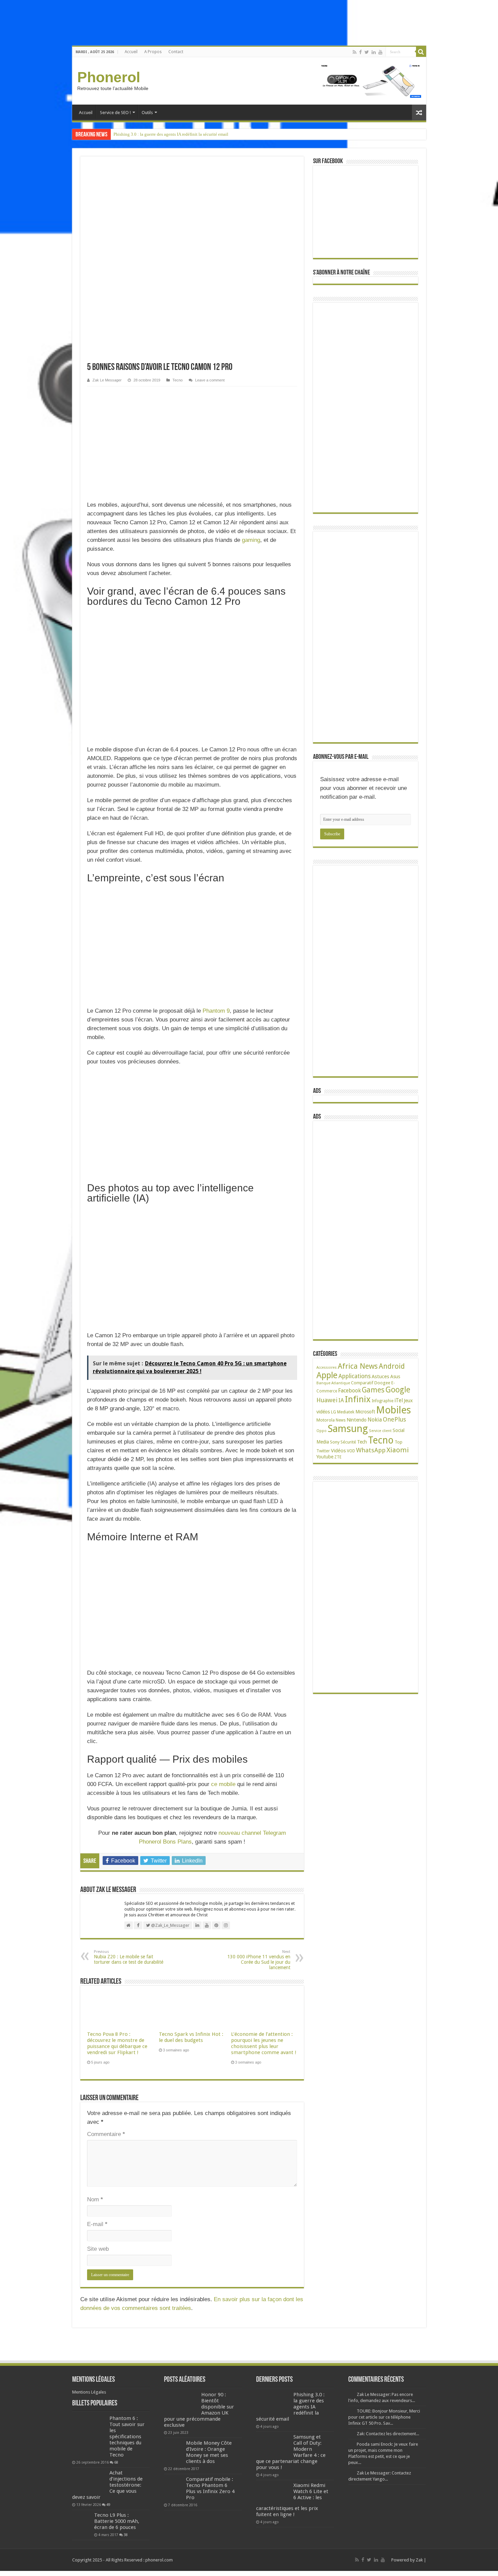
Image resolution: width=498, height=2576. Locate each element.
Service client (380, 1431)
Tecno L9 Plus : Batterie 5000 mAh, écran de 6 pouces (117, 2521)
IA (341, 1400)
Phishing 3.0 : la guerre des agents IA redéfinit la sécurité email (171, 134)
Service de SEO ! (115, 113)
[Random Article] (419, 113)
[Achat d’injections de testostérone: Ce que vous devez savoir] (89, 2481)
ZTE (338, 1457)
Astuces (380, 1377)
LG (334, 1412)
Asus (395, 1377)
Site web (98, 2249)
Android (392, 1366)
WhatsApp (371, 1450)
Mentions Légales (89, 2392)
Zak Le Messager (107, 380)
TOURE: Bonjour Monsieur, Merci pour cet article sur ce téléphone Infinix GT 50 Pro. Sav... (384, 2417)
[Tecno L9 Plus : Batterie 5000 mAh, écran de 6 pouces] (81, 2521)
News (341, 1420)
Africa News (358, 1366)
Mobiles (393, 1410)
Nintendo (357, 1420)
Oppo (321, 1431)
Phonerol (109, 77)
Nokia (375, 1420)
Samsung (348, 1429)
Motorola (326, 1420)
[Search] (421, 52)
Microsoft (365, 1412)
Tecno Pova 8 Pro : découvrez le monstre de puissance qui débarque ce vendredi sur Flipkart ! (117, 2043)
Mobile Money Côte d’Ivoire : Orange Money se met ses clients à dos (209, 2452)
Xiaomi (398, 1450)
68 (116, 2462)
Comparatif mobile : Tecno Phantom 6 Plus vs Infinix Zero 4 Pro (210, 2488)
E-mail (97, 2224)
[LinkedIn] (374, 52)
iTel (399, 1401)
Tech (362, 1442)
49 (108, 2505)
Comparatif (362, 1383)
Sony (335, 1442)
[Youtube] (380, 52)
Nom (95, 2199)
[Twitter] (367, 52)
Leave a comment (210, 380)
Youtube (325, 1457)
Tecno (178, 380)
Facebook (349, 1391)
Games (373, 1390)
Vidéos (338, 1451)
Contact (176, 52)
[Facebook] (360, 52)
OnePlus (394, 1419)
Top (399, 1442)
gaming (251, 540)
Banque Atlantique (333, 1383)
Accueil (131, 52)
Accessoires (327, 1368)
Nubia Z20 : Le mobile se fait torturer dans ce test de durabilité (129, 1957)
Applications (355, 1376)
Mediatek (346, 1412)
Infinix (358, 1399)
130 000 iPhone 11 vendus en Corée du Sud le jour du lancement (259, 1960)
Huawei (327, 1400)
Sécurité (348, 1442)
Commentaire (106, 2134)
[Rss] (355, 52)
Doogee (382, 1383)
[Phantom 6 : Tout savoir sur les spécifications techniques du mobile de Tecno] (89, 2437)
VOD (351, 1451)
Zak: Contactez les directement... (388, 2434)
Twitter (323, 1451)
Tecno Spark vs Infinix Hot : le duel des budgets (191, 2037)
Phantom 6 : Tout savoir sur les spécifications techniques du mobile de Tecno (127, 2437)
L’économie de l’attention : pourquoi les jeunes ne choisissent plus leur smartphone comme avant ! (264, 2043)
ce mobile (223, 1784)
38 (126, 2535)
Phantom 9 (216, 1011)
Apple (327, 1375)
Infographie (382, 1401)
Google (398, 1390)
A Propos (153, 52)
